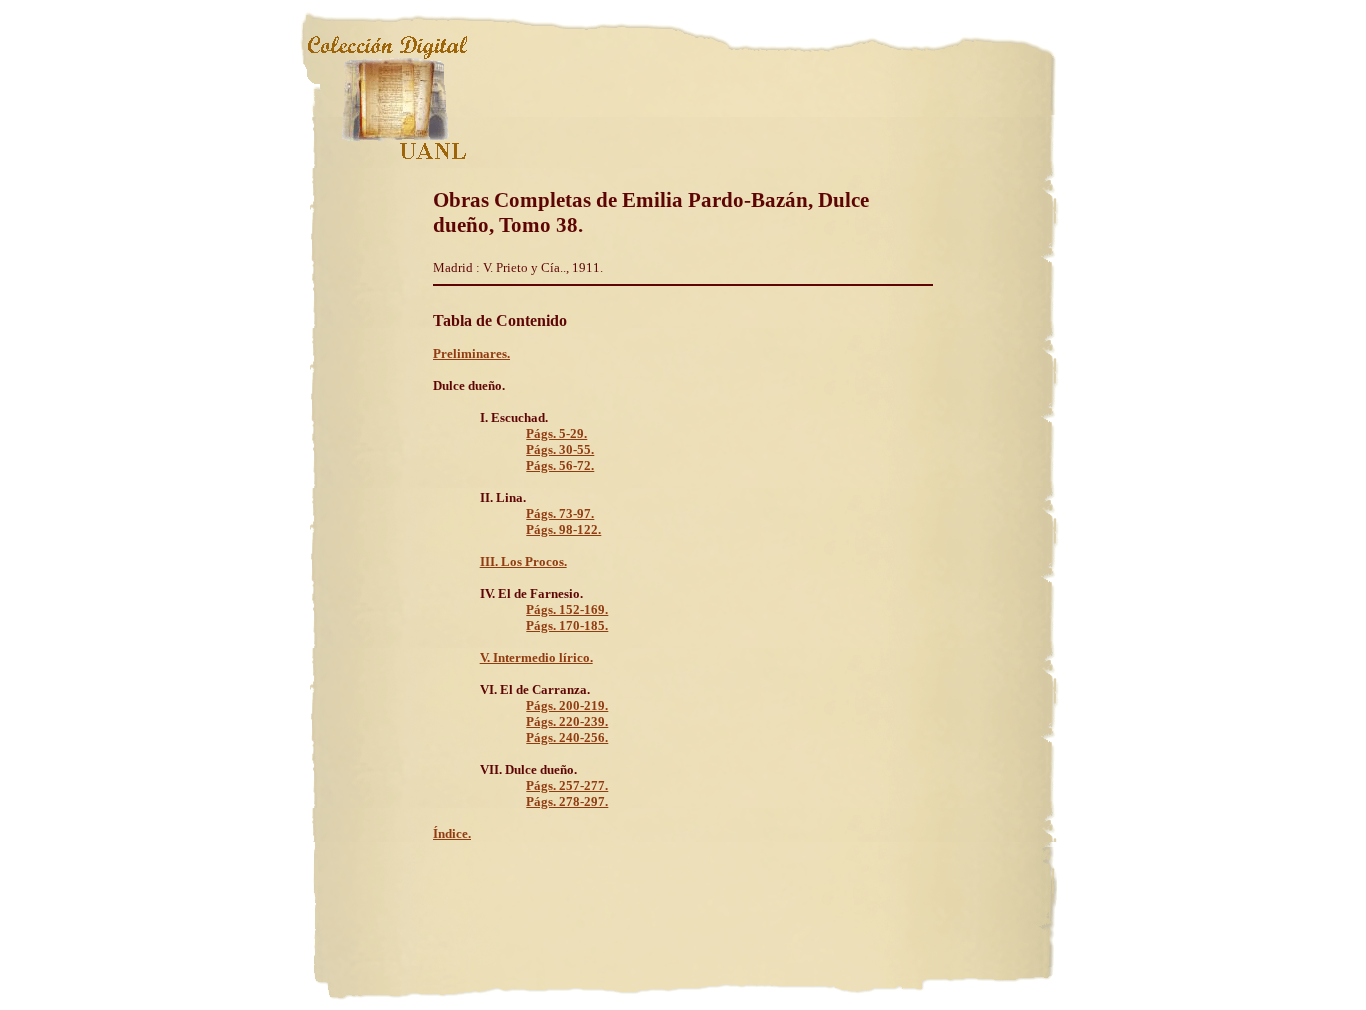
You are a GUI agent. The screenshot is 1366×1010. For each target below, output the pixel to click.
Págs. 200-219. (567, 705)
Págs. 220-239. (567, 721)
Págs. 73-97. (560, 513)
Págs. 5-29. (556, 433)
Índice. (452, 833)
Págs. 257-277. (567, 785)
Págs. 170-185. (567, 625)
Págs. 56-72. (560, 465)
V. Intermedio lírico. (536, 657)
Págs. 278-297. (567, 801)
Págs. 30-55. (560, 449)
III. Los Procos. (523, 561)
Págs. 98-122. (563, 529)
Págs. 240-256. (567, 737)
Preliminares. (471, 353)
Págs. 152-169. (567, 609)
